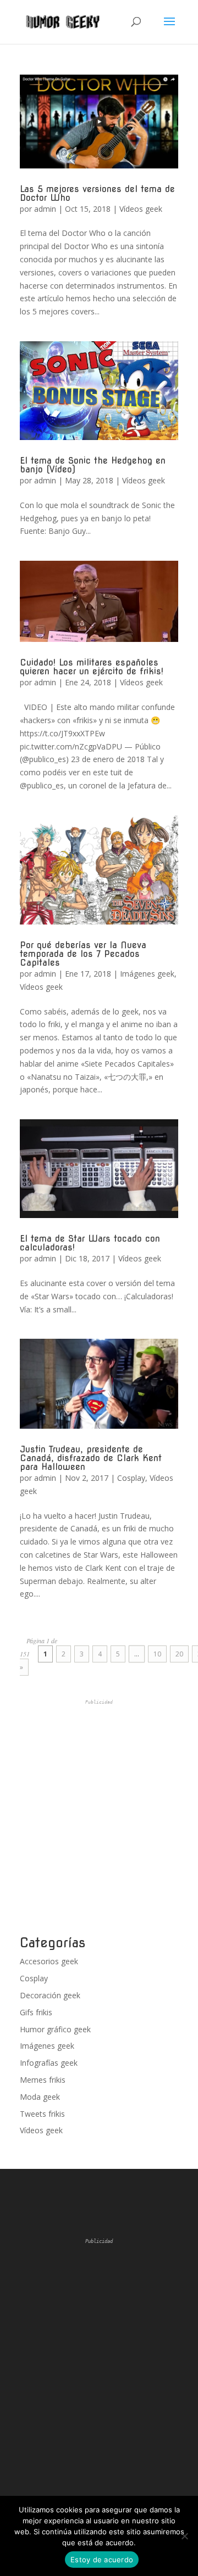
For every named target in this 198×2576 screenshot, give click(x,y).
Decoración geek (50, 1995)
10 (157, 1654)
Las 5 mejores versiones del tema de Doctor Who (97, 193)
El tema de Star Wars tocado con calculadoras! (90, 1243)
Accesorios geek (49, 1961)
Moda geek (40, 2097)
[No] (184, 2536)
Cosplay (131, 1478)
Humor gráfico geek (55, 2029)
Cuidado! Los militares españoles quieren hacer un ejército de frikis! (92, 667)
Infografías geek (49, 2063)
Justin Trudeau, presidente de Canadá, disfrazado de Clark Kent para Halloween (91, 1458)
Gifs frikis (36, 2012)
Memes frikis (43, 2080)
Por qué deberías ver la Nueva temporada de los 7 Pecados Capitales (83, 954)
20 (179, 1654)
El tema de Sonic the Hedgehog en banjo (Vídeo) (93, 465)
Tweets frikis (42, 2114)
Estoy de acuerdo (102, 2560)
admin (45, 209)
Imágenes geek (147, 974)
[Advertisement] (99, 1818)
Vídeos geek (141, 209)
